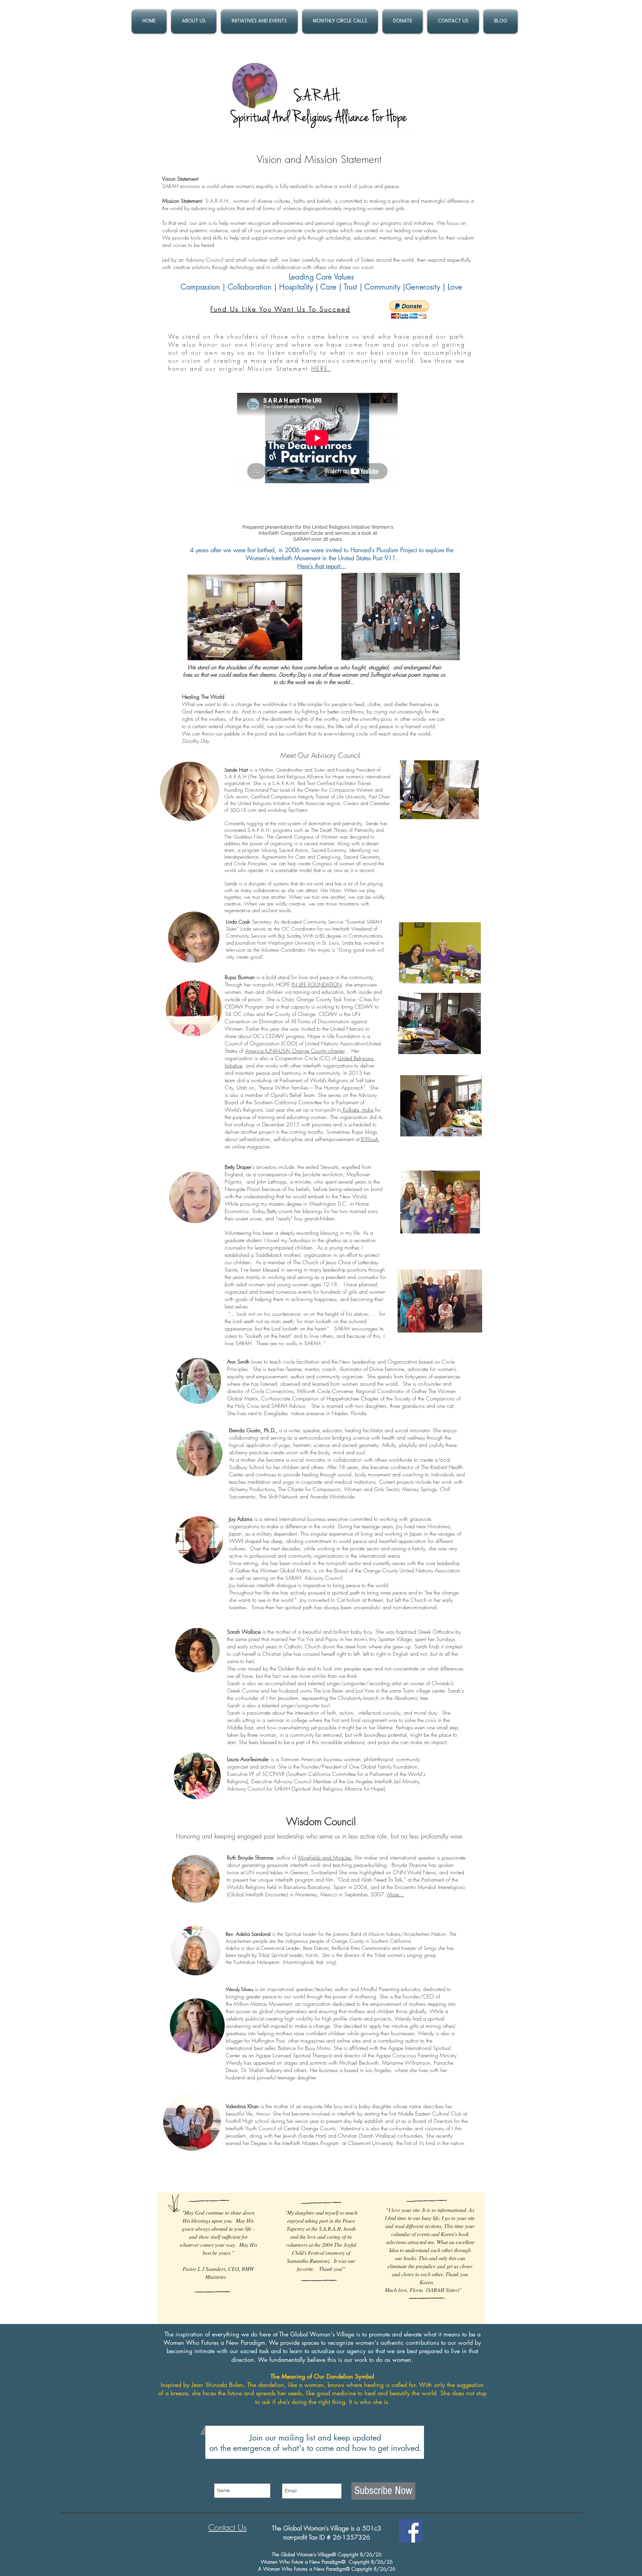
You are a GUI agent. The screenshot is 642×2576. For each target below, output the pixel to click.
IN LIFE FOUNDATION (317, 984)
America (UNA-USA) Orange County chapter (295, 1051)
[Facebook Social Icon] (411, 2531)
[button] (194, 21)
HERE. (321, 368)
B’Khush (370, 1139)
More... (396, 1894)
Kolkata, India (357, 1110)
